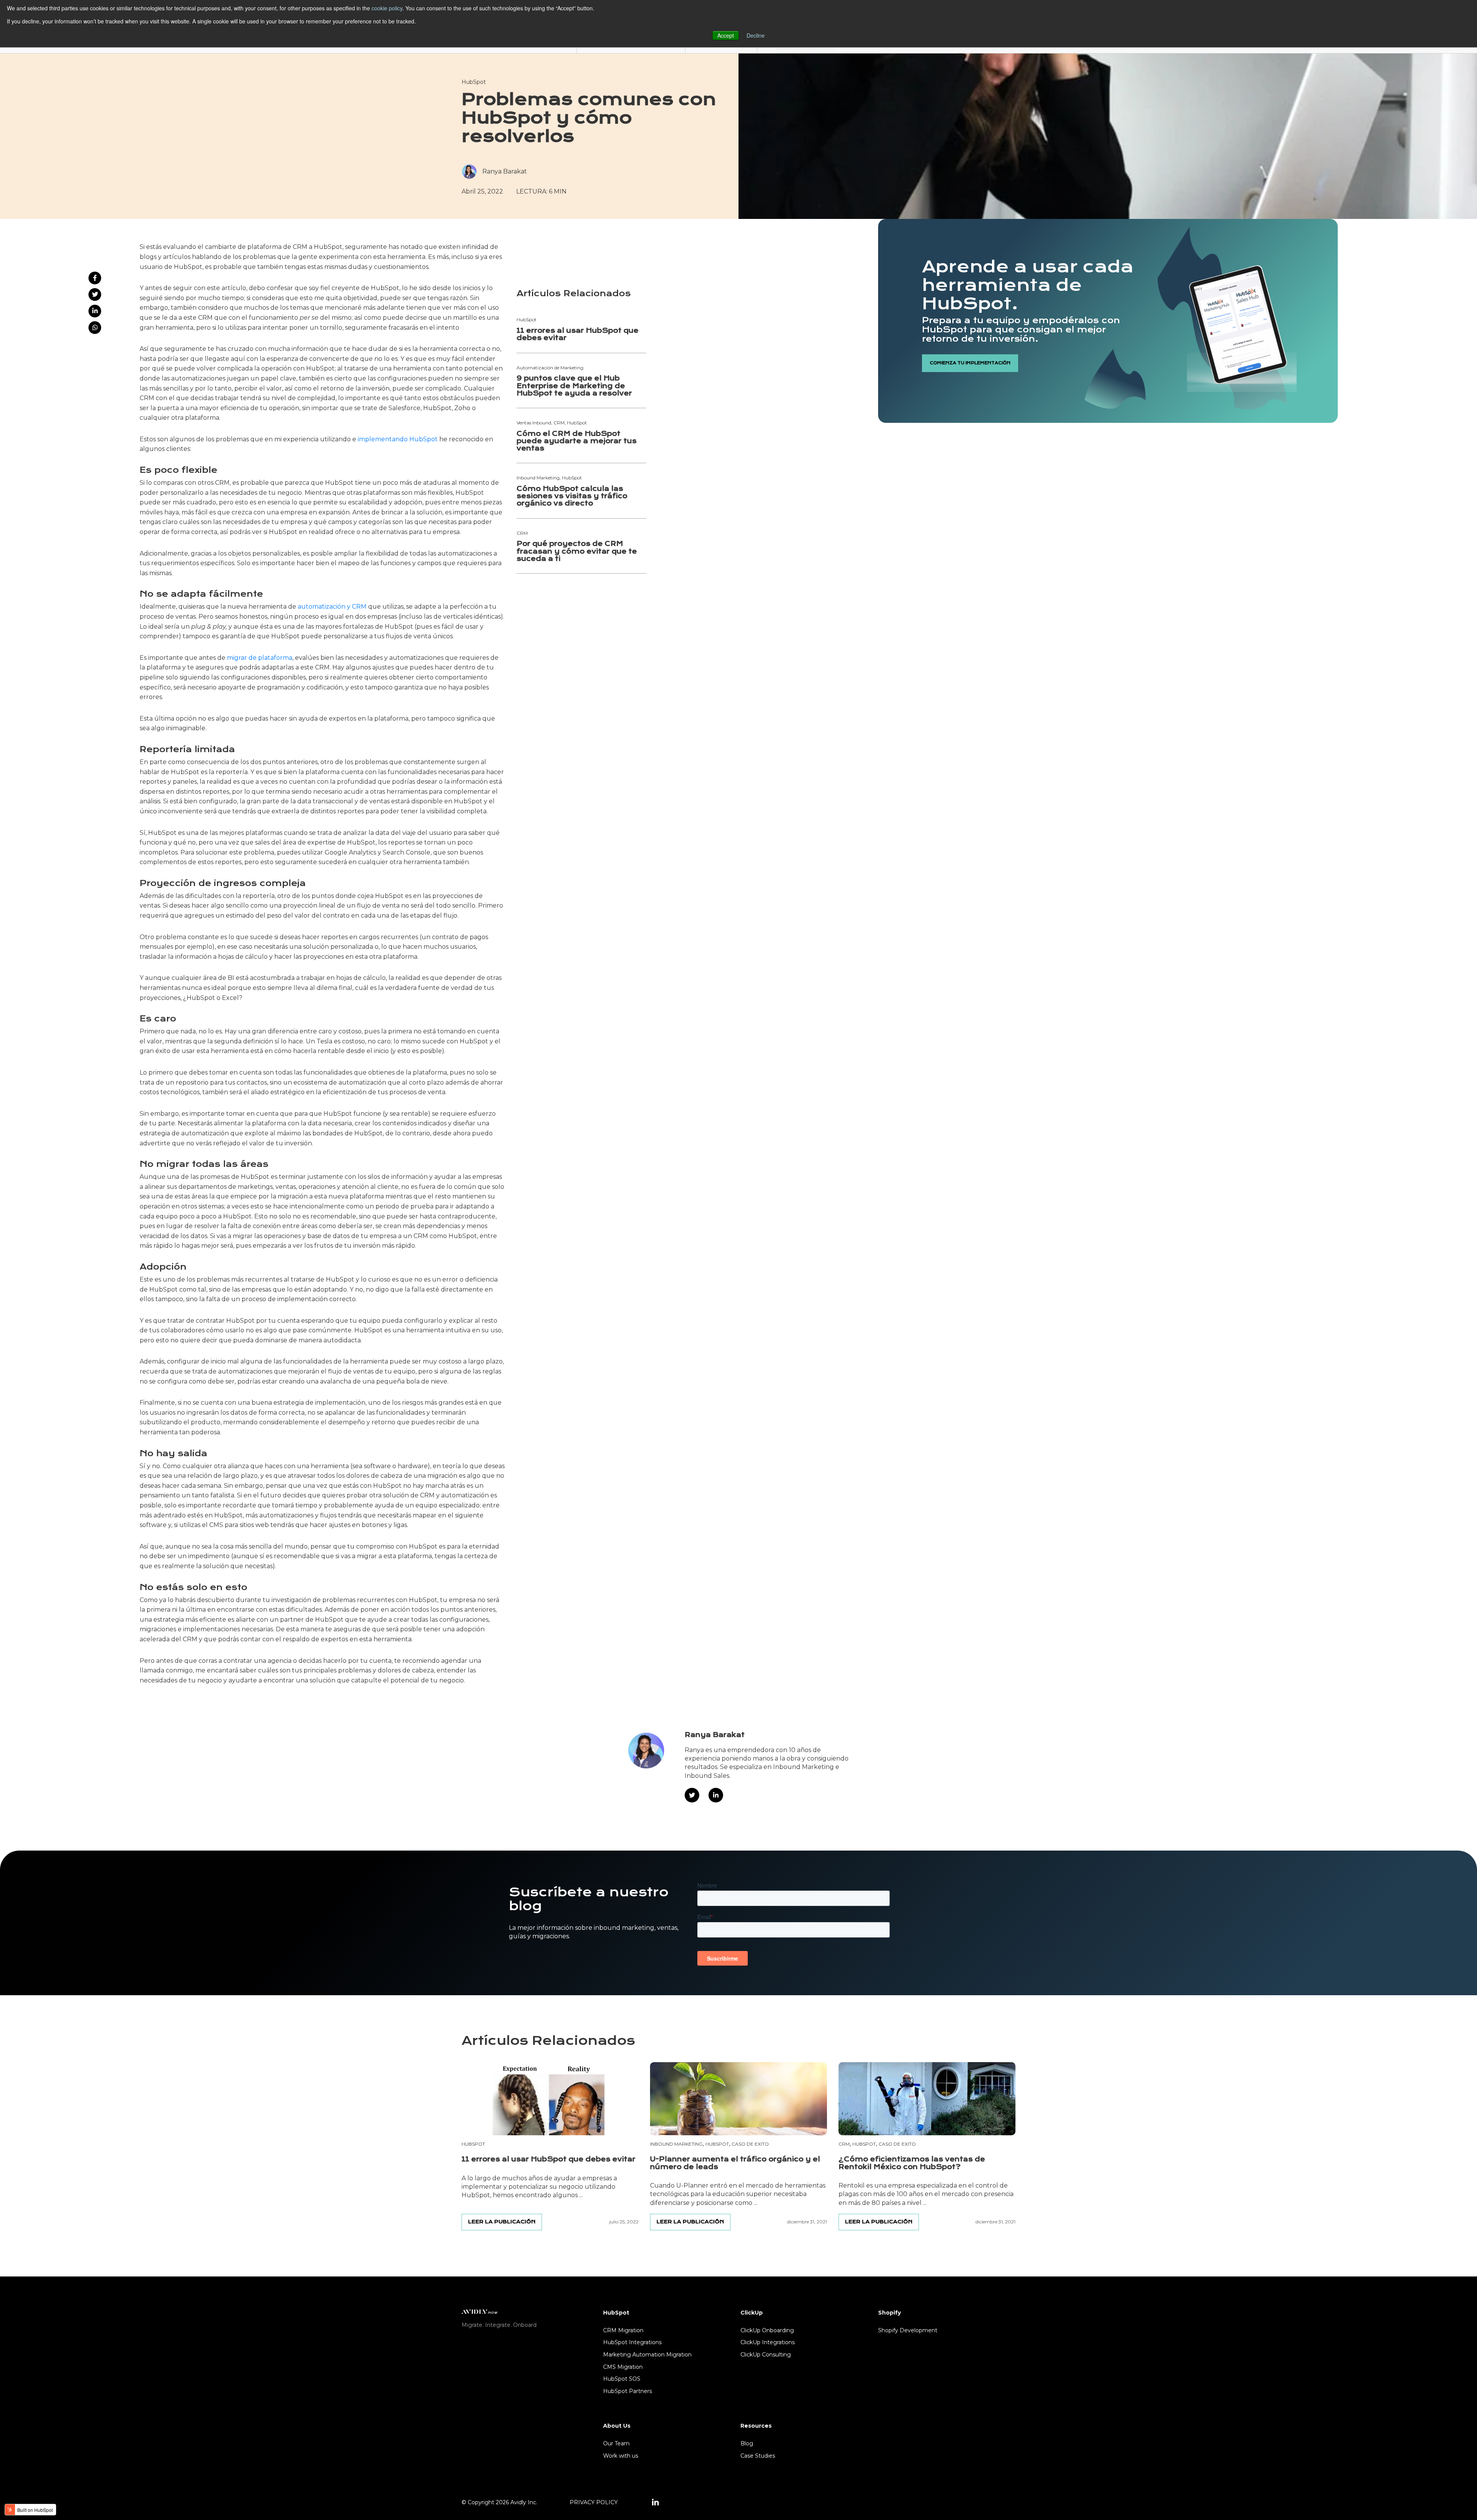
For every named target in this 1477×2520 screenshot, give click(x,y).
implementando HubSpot (398, 439)
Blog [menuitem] (747, 2443)
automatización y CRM (332, 607)
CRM (844, 2144)
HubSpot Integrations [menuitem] (632, 2342)
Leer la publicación (502, 2222)
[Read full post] (550, 2099)
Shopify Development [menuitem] (908, 2330)
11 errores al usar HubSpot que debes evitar (578, 334)
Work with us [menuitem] (621, 2456)
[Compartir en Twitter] (95, 295)
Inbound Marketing (676, 2144)
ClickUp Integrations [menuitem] (768, 2342)
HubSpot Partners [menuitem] (628, 2391)
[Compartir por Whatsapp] (95, 328)
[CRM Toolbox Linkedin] (655, 2503)
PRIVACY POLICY (594, 2502)
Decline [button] (756, 35)
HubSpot (474, 82)
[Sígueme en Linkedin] (716, 1795)
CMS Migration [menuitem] (623, 2367)
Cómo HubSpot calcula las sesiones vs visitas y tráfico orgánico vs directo (572, 496)
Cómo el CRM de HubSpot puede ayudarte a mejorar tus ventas (577, 441)
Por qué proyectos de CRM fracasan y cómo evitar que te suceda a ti (577, 551)
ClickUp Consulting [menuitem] (766, 2355)
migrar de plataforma (260, 658)
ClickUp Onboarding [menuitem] (767, 2330)
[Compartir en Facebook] (95, 278)
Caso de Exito (750, 2144)
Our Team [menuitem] (616, 2443)
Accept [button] (726, 35)
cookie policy (387, 8)
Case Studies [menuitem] (758, 2456)
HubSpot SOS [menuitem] (622, 2379)
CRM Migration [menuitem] (623, 2330)
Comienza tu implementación (970, 363)
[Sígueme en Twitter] (692, 1795)
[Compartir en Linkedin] (95, 311)
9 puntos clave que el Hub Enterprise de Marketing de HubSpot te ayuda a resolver (574, 386)
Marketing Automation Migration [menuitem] (647, 2355)
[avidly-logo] (480, 2311)
